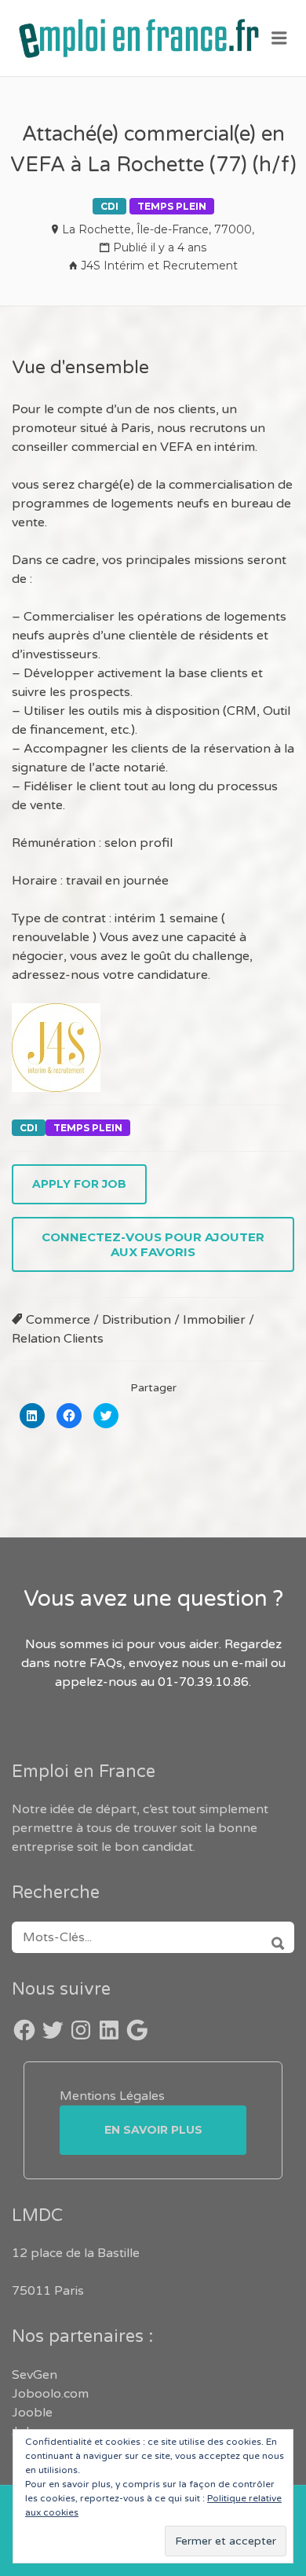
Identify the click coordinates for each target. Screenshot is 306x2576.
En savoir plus (153, 2130)
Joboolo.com (50, 2394)
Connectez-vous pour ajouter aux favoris (153, 1244)
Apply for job (79, 1184)
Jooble (32, 2413)
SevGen (35, 2375)
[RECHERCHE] (273, 1937)
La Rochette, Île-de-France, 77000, (158, 229)
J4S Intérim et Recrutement (159, 266)
